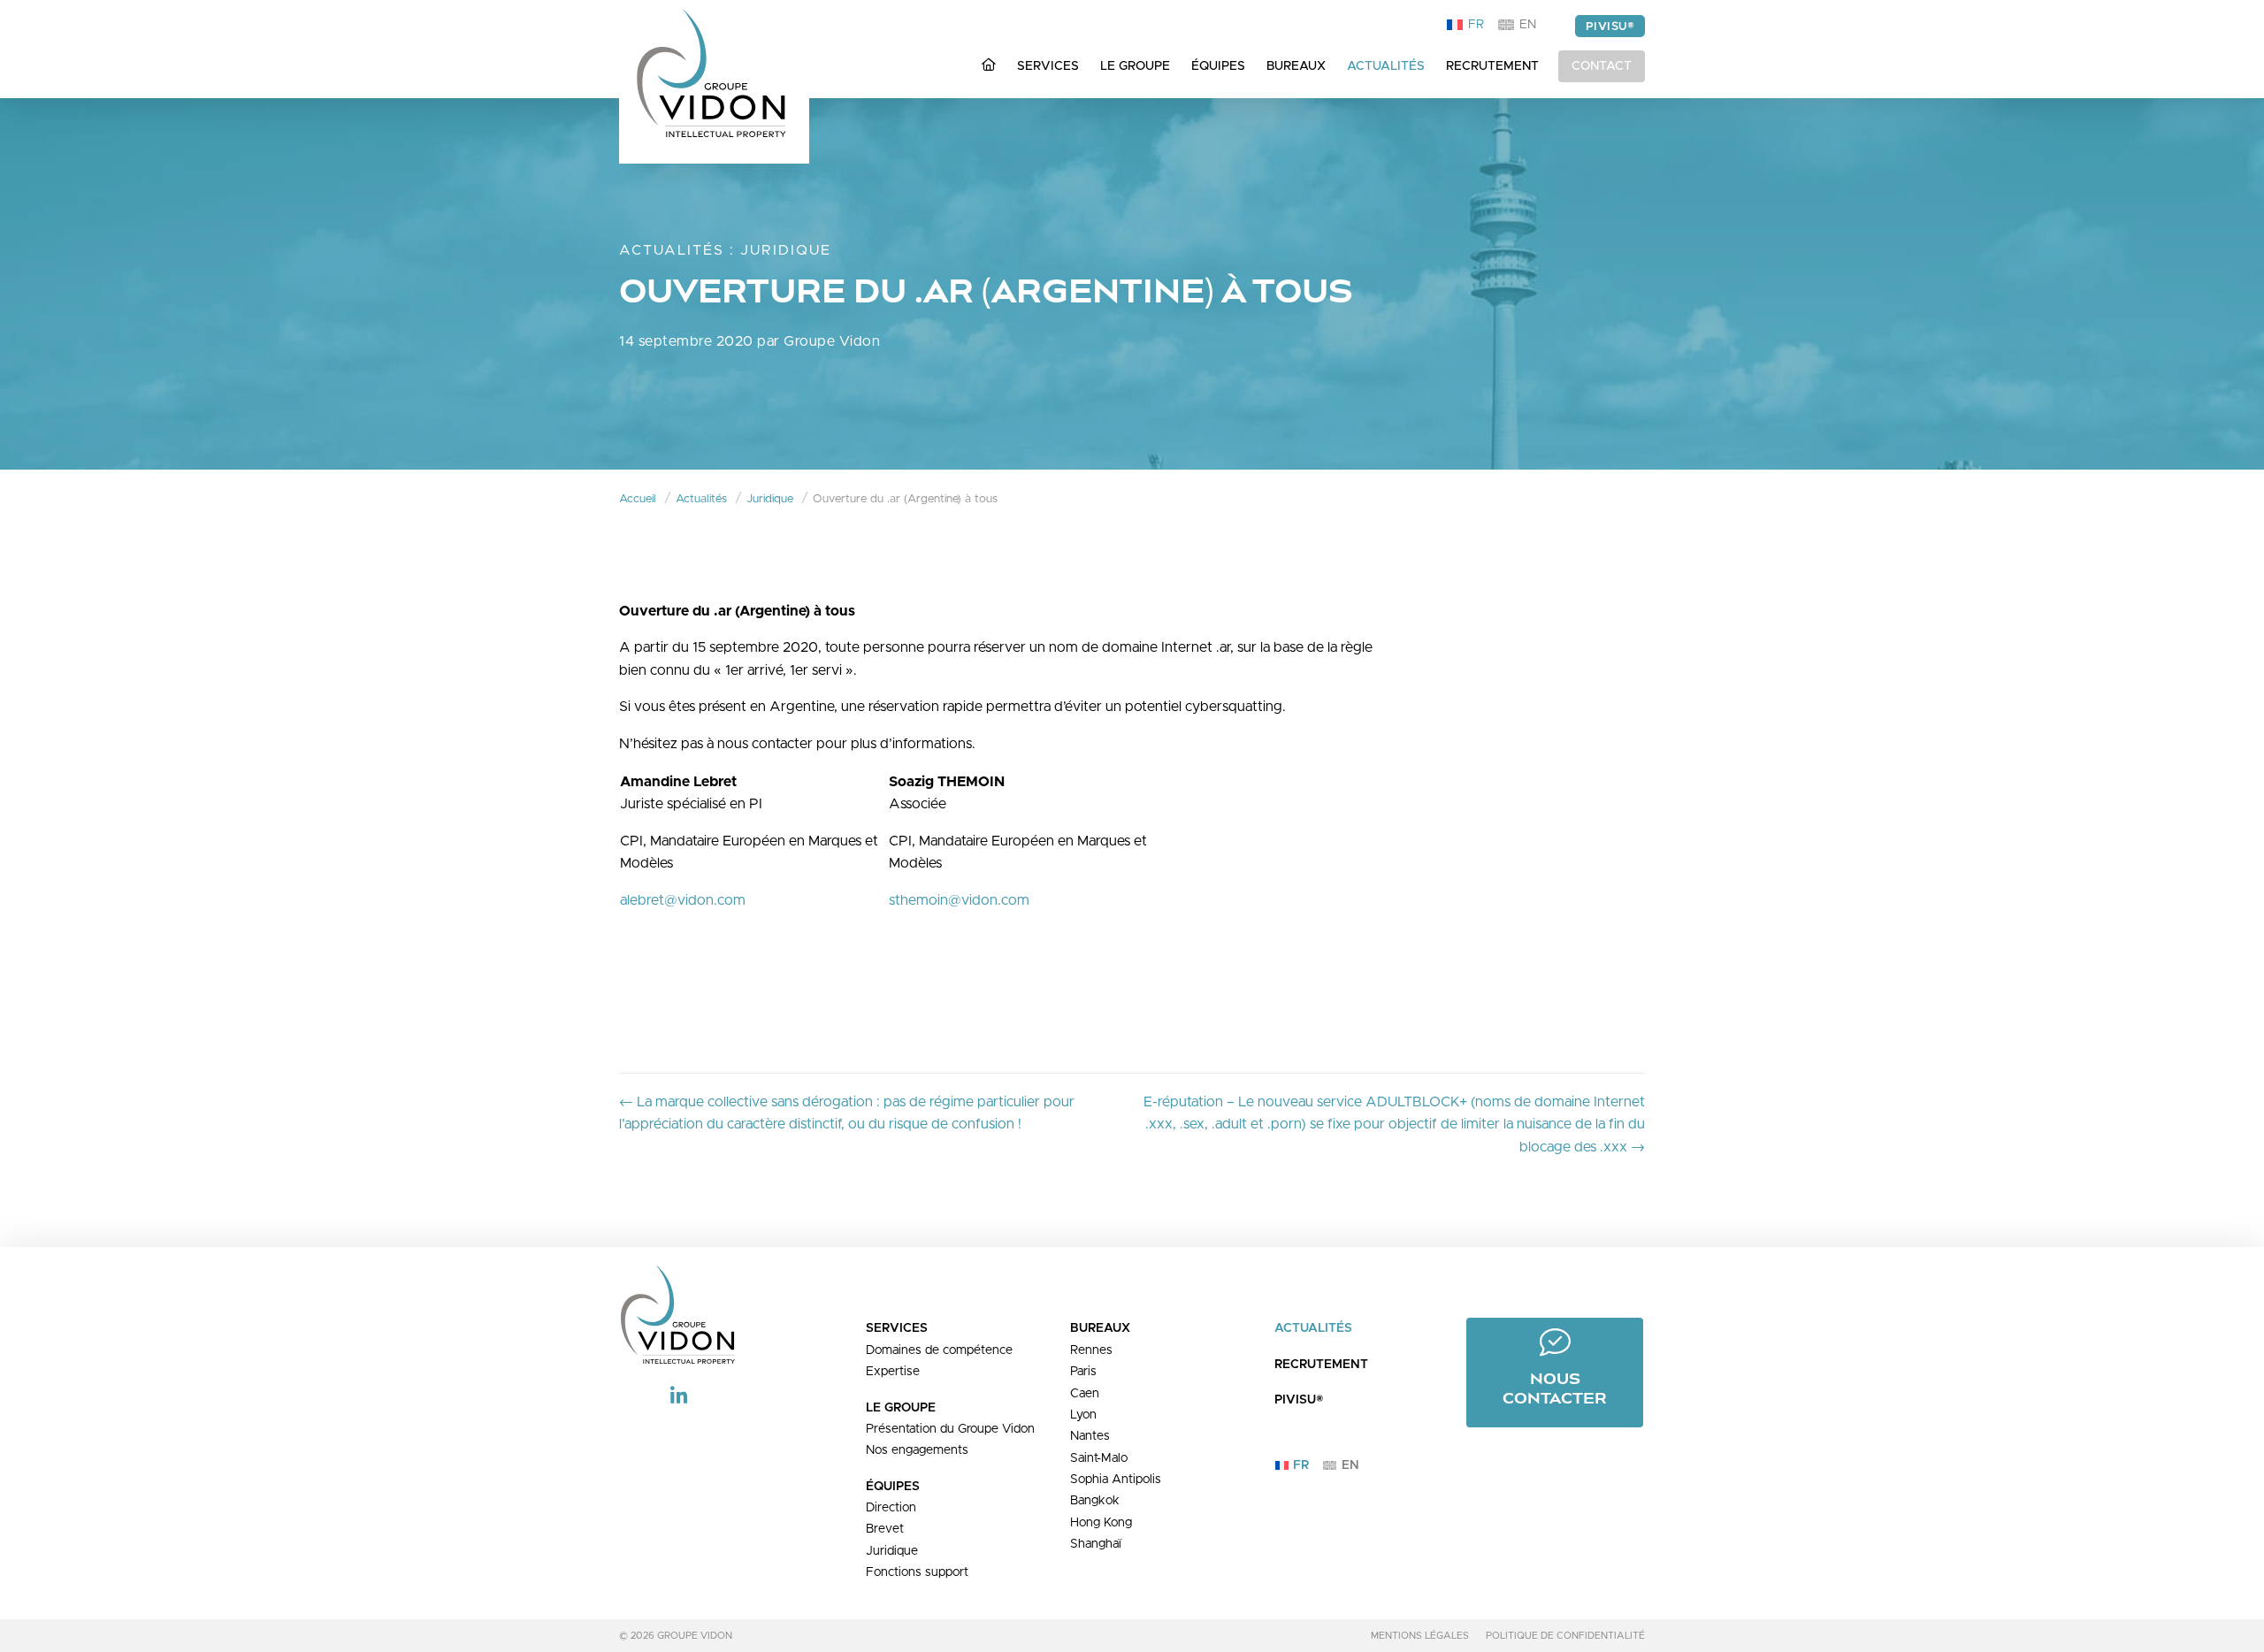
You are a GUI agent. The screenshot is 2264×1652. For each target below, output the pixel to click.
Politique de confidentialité (1565, 1636)
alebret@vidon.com (683, 900)
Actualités (672, 250)
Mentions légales (1420, 1636)
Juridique (786, 250)
